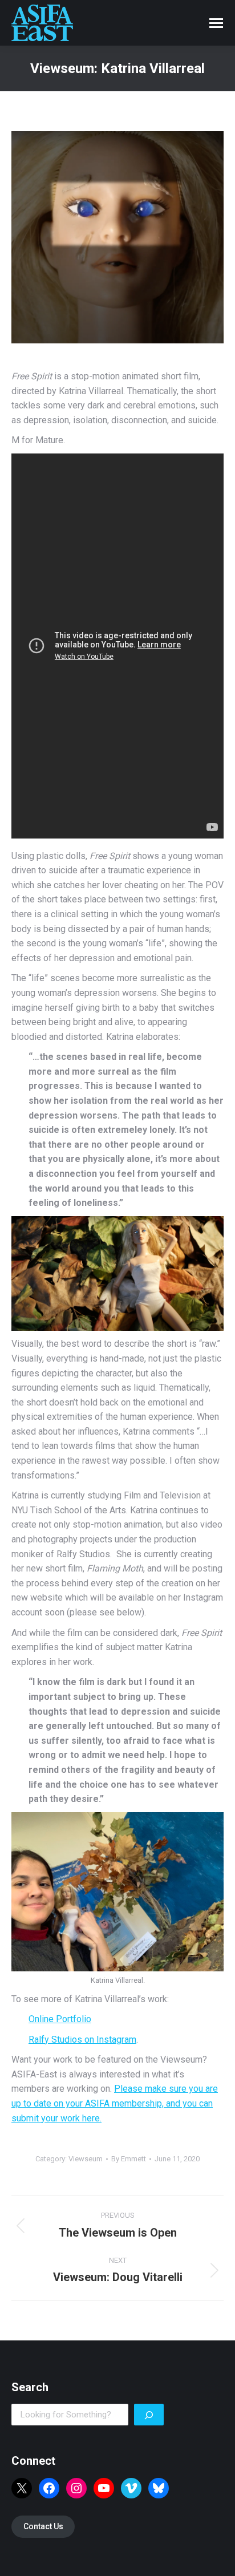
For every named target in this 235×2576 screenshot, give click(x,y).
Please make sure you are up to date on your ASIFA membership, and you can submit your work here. (115, 2103)
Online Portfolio (60, 2019)
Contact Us (43, 2526)
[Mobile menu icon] (216, 23)
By (129, 2159)
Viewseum (86, 2159)
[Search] (149, 2415)
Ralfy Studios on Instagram (82, 2040)
